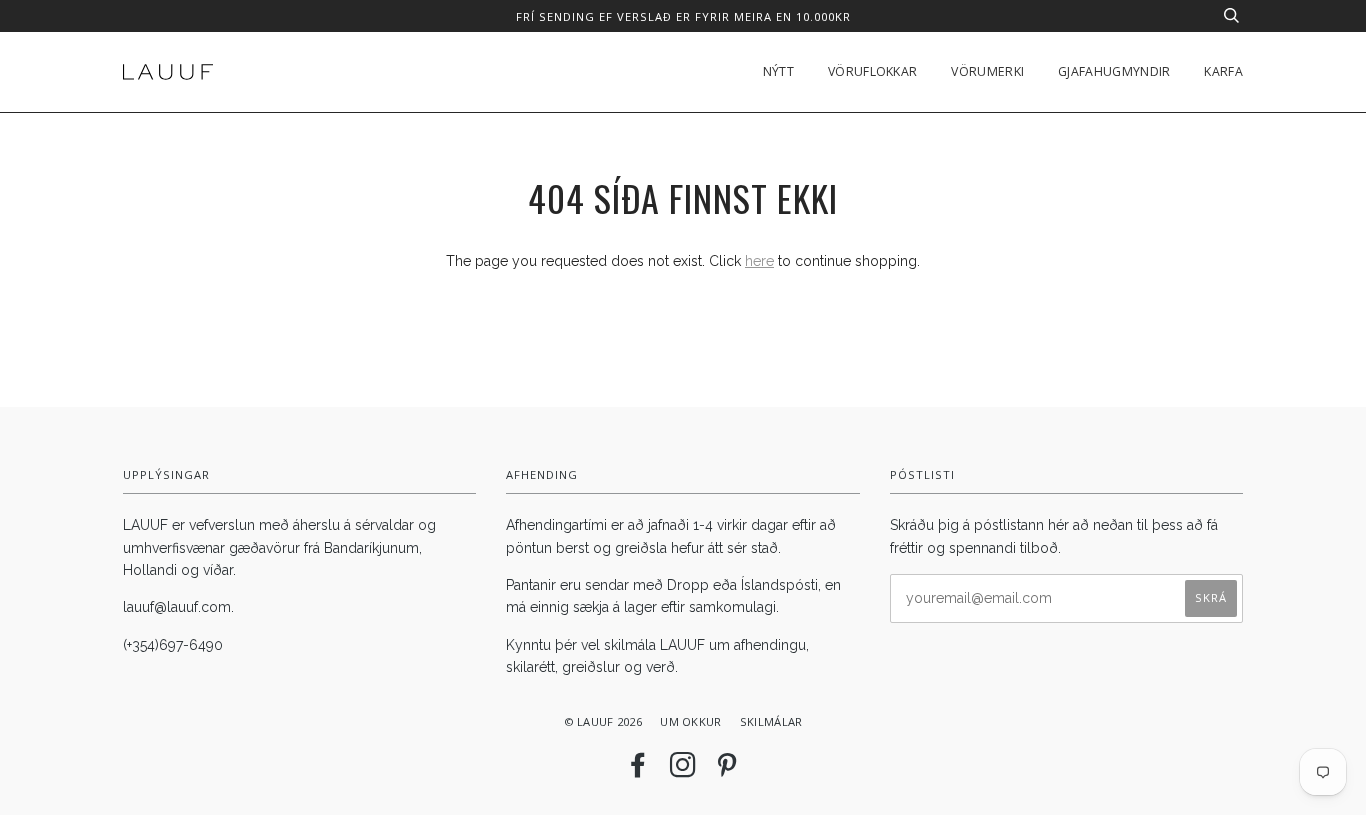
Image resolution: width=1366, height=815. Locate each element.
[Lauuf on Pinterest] (727, 770)
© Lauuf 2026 (603, 721)
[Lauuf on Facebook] (638, 770)
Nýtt (778, 71)
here (759, 261)
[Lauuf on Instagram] (683, 770)
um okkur (690, 721)
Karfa (1223, 71)
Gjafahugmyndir (1114, 71)
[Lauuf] (168, 72)
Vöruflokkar (872, 71)
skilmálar (771, 721)
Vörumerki (987, 71)
